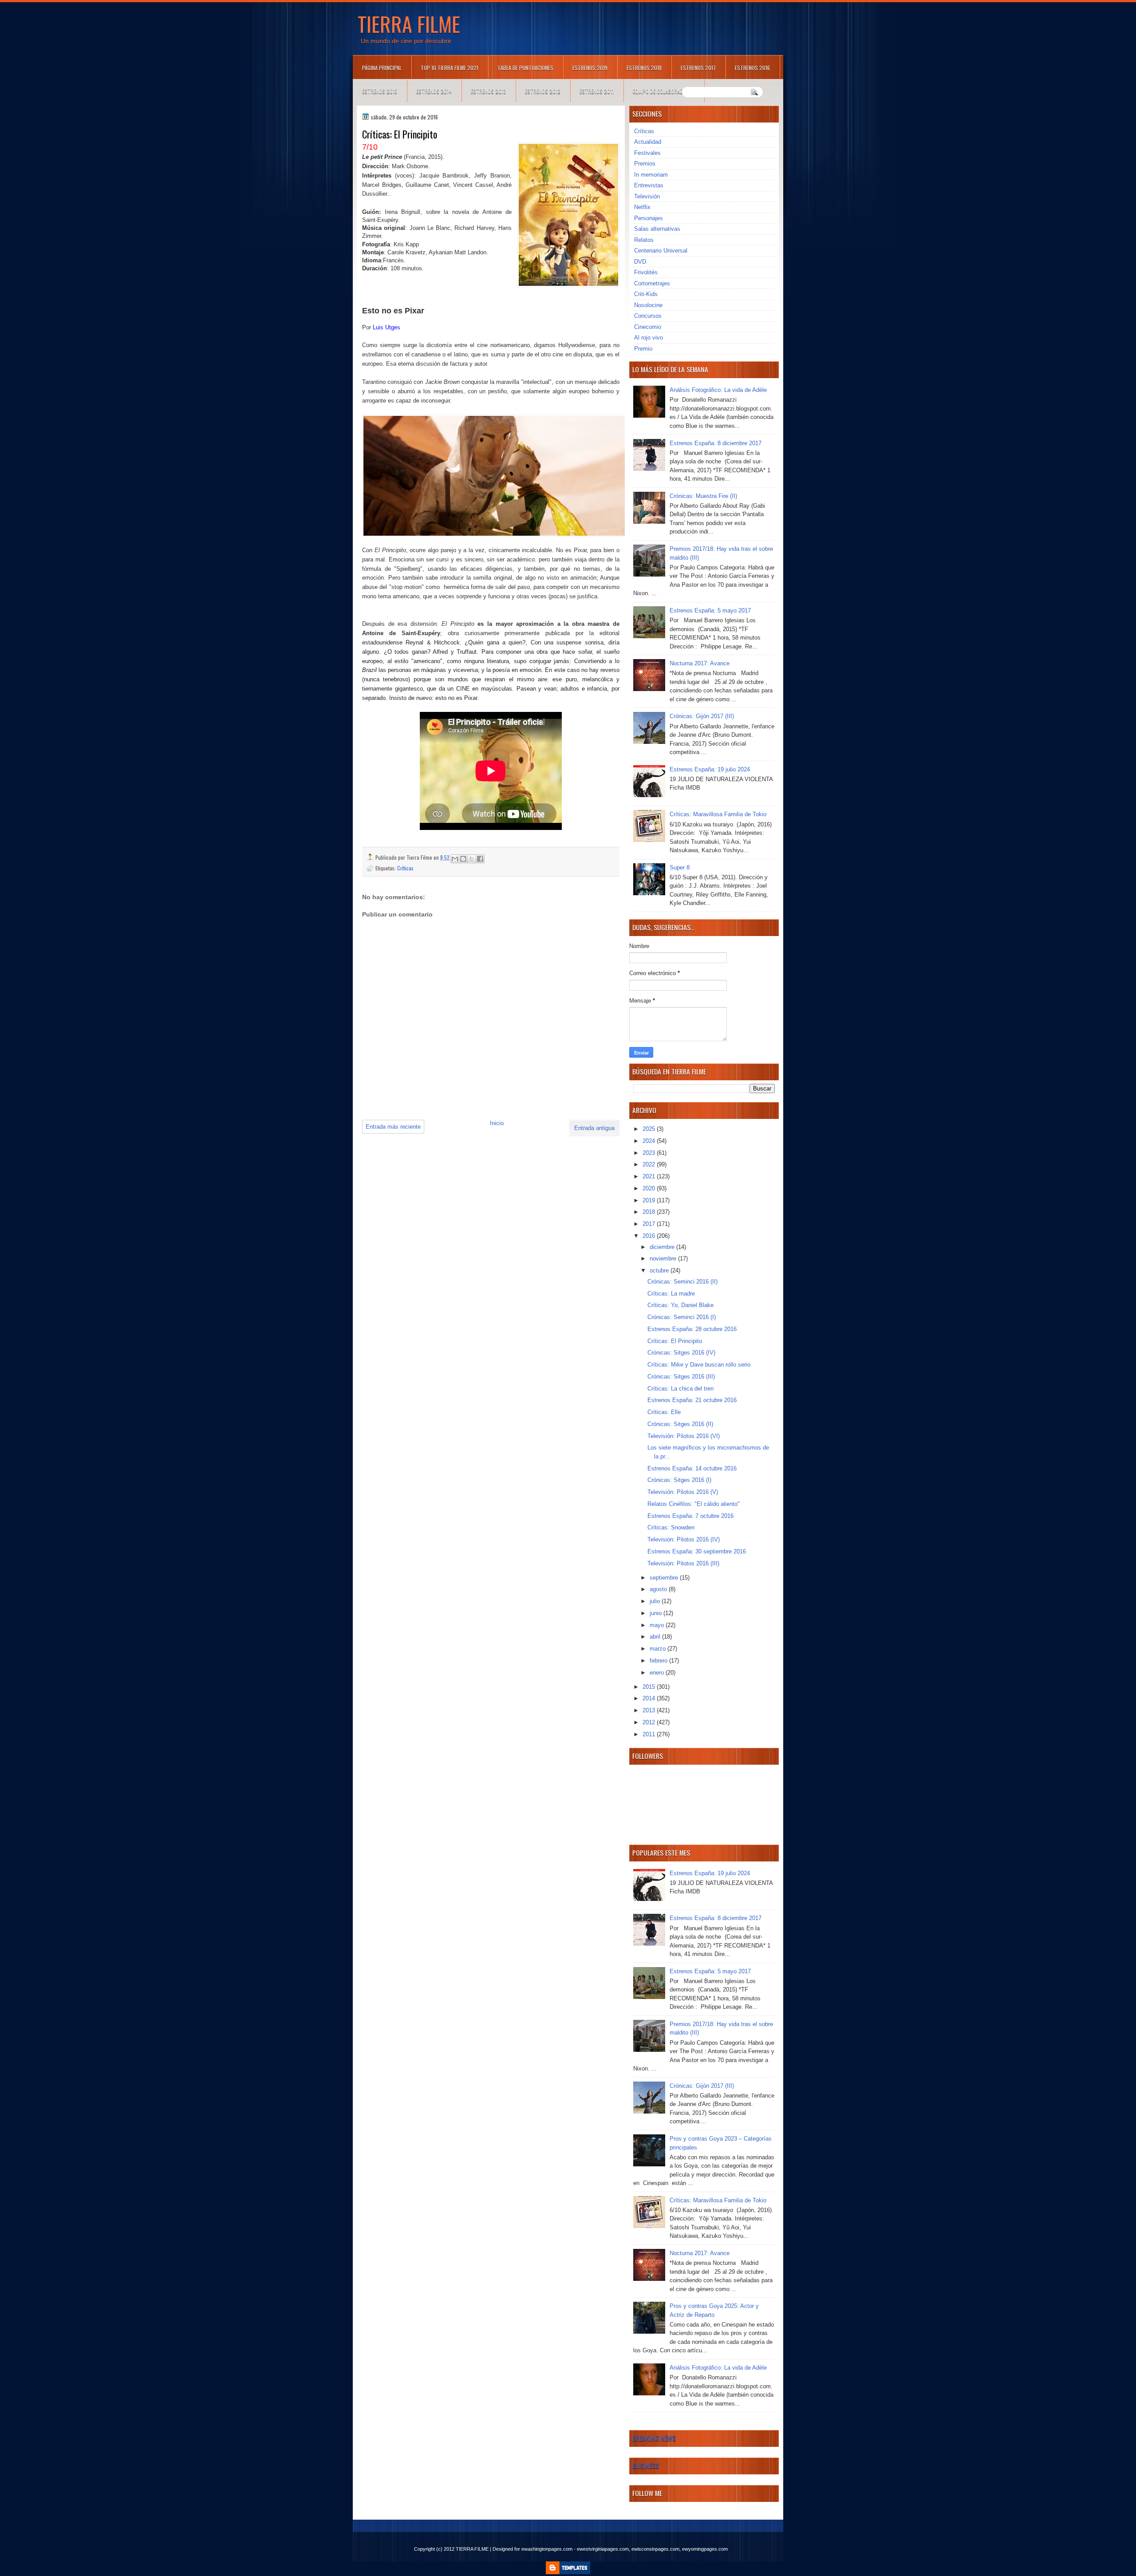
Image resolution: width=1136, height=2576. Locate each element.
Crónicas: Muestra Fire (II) (703, 496)
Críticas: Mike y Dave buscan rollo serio (699, 1365)
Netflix (642, 207)
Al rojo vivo (649, 338)
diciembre (663, 1247)
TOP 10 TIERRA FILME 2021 (450, 68)
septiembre (665, 1578)
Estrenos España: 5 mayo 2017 (710, 610)
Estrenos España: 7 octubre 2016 (690, 1516)
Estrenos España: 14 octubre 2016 (692, 1468)
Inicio (497, 1123)
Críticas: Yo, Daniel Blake (680, 1305)
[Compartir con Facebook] (480, 859)
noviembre (664, 1258)
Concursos (648, 316)
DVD (640, 262)
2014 (650, 1698)
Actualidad (648, 142)
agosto (659, 1589)
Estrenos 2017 (698, 68)
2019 (650, 1200)
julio (656, 1601)
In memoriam (651, 175)
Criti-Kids (646, 294)
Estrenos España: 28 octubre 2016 (692, 1329)
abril (656, 1637)
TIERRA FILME (409, 24)
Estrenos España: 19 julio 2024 (710, 769)
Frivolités (646, 272)
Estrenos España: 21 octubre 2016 (692, 1400)
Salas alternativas (657, 229)
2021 (650, 1176)
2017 (650, 1224)
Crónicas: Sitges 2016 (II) (680, 1424)
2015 (650, 1687)
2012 (650, 1722)
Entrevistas (649, 185)
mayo (658, 1625)
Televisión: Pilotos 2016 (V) (683, 1492)
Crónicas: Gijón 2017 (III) (702, 716)
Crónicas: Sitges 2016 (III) (681, 1377)
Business (646, 2465)
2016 (650, 1236)
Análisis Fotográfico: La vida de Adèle (718, 390)
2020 (650, 1188)
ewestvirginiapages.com (603, 2549)
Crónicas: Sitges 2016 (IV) (681, 1353)
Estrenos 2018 (644, 68)
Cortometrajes (652, 283)
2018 (650, 1212)
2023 (650, 1153)
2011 (650, 1734)
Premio (643, 349)
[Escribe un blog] (463, 859)
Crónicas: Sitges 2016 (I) (679, 1480)
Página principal (382, 68)
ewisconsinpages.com (655, 2549)
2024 (650, 1141)
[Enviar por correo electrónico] (455, 859)
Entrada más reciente (393, 1127)
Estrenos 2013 (488, 91)
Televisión (647, 196)
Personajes (649, 218)
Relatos (644, 240)
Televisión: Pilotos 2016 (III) (683, 1563)
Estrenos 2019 (590, 68)
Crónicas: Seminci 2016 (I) (682, 1317)
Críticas (405, 868)
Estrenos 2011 (597, 91)
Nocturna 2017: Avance (700, 663)
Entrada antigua (594, 1128)
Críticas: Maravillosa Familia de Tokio (718, 814)
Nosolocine (648, 305)
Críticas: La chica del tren (680, 1389)
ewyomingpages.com (705, 2549)
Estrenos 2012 (543, 91)
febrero (659, 1661)
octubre (660, 1270)
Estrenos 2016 (752, 68)
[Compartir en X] (472, 859)
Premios (645, 164)
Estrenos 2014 (434, 91)
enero (658, 1673)
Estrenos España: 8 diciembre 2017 (716, 443)
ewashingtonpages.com (547, 2549)
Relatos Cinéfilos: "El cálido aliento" (694, 1504)
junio (657, 1613)
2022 (650, 1164)
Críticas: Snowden (671, 1527)
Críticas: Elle (664, 1412)
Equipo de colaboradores (664, 91)
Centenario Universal (661, 251)
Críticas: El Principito (675, 1341)
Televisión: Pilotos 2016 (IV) (684, 1539)
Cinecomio (648, 327)
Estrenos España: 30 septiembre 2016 (697, 1551)
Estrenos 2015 (380, 91)
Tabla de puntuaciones (525, 68)
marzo (659, 1649)
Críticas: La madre (671, 1294)
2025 (650, 1129)
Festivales (647, 153)
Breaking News (654, 2438)
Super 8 (680, 867)
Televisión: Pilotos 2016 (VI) (684, 1436)
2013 (650, 1710)
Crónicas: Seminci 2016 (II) (682, 1282)
